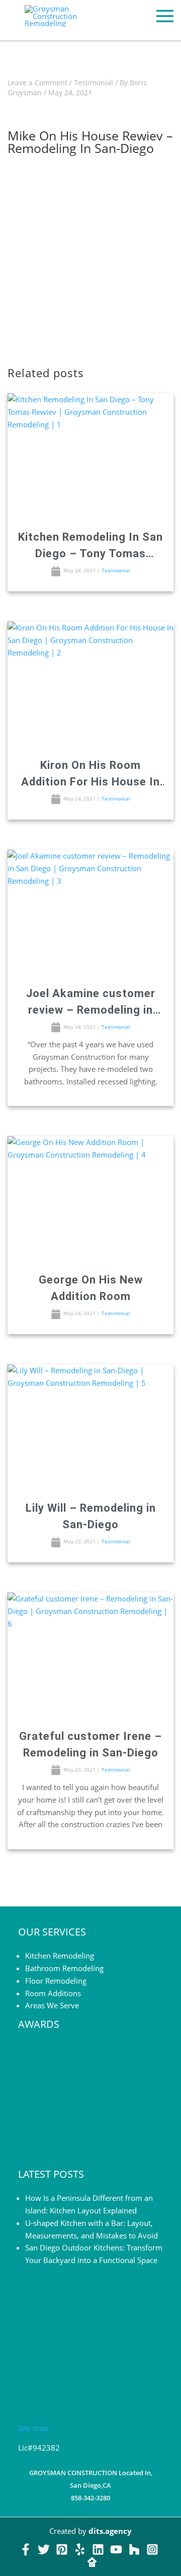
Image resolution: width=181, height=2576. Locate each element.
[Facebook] (26, 2549)
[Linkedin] (98, 2549)
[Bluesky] (92, 2562)
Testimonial (94, 83)
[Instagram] (152, 2549)
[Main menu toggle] (165, 16)
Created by (90, 2531)
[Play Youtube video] (90, 252)
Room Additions (53, 1993)
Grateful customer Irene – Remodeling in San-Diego (90, 1744)
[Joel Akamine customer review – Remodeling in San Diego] (90, 912)
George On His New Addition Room (91, 1288)
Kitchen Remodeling (60, 1956)
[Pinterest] (62, 2549)
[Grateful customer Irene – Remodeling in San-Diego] (90, 1655)
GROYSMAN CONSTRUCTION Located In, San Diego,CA (91, 2479)
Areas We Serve (52, 2005)
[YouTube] (116, 2549)
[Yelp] (80, 2549)
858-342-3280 (90, 2498)
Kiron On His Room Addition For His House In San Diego (90, 774)
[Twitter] (44, 2549)
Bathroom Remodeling (64, 1968)
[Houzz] (134, 2549)
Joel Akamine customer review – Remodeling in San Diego (91, 1003)
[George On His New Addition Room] (90, 1199)
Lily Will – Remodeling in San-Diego (91, 1516)
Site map (33, 2428)
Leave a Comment (37, 83)
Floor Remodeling (56, 1981)
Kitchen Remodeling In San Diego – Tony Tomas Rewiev (90, 546)
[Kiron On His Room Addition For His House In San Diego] (90, 684)
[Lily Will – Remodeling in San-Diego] (90, 1427)
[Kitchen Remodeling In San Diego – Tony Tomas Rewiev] (90, 456)
